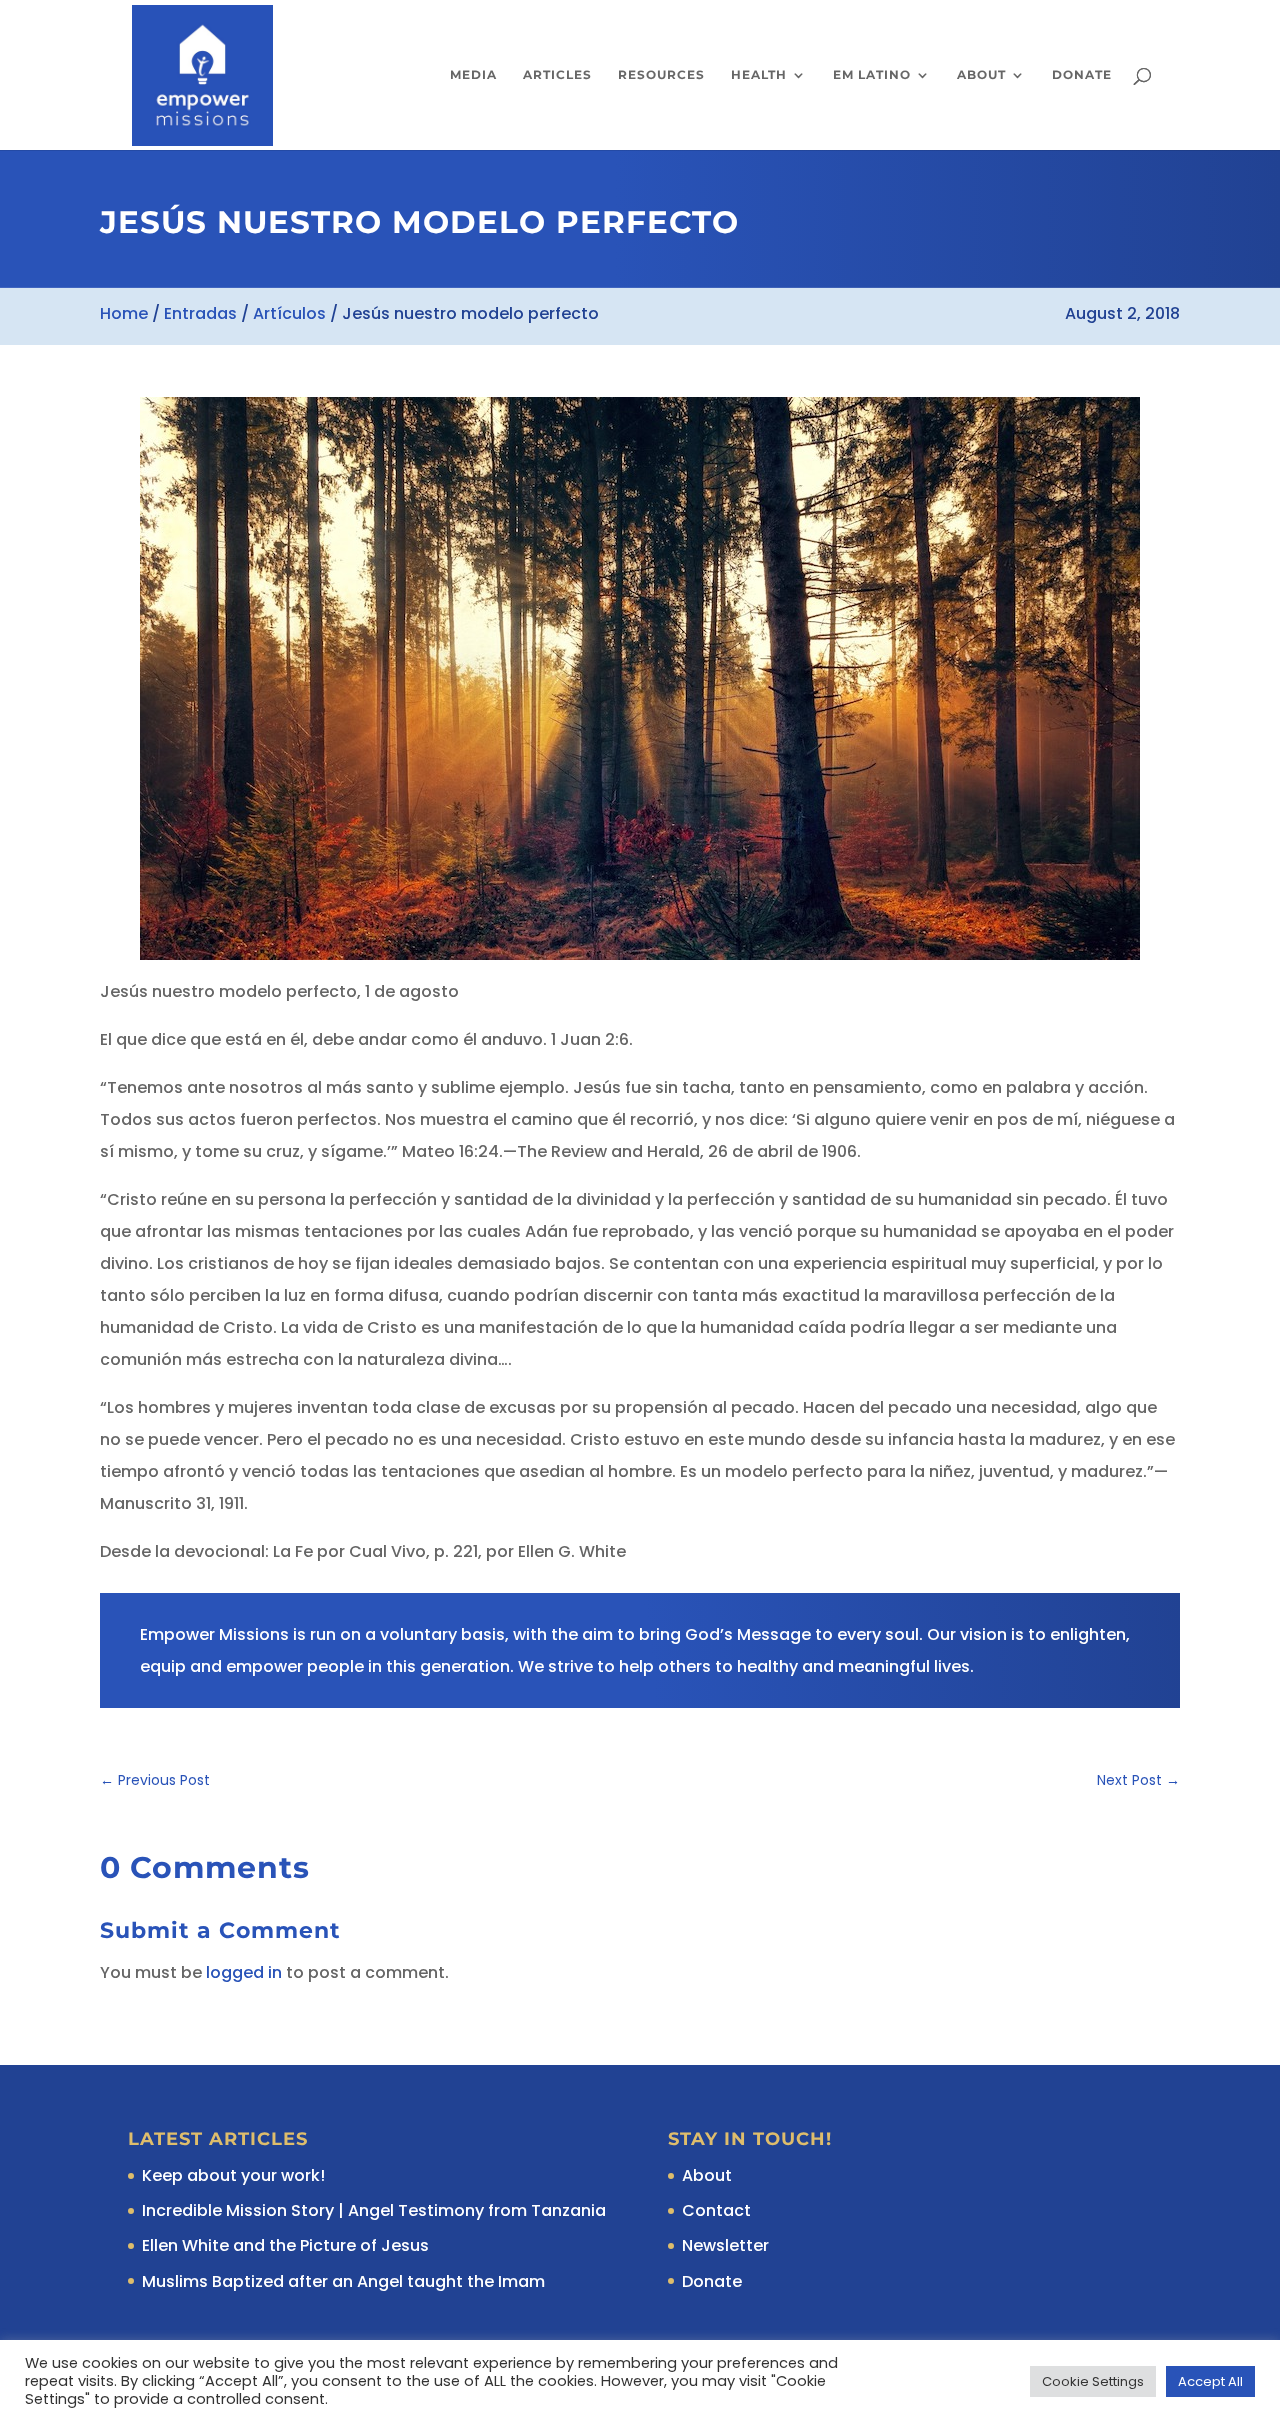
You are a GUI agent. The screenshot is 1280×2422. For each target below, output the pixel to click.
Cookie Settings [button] (1093, 2381)
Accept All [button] (1210, 2381)
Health (759, 75)
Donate (1082, 75)
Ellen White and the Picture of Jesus (285, 2245)
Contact (716, 2210)
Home (124, 313)
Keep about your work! (233, 2175)
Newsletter (725, 2245)
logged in (244, 1972)
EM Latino (872, 75)
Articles (557, 75)
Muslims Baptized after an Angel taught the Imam (343, 2281)
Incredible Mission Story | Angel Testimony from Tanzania (374, 2210)
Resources (661, 75)
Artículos (289, 313)
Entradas (200, 313)
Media (473, 75)
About (981, 75)
